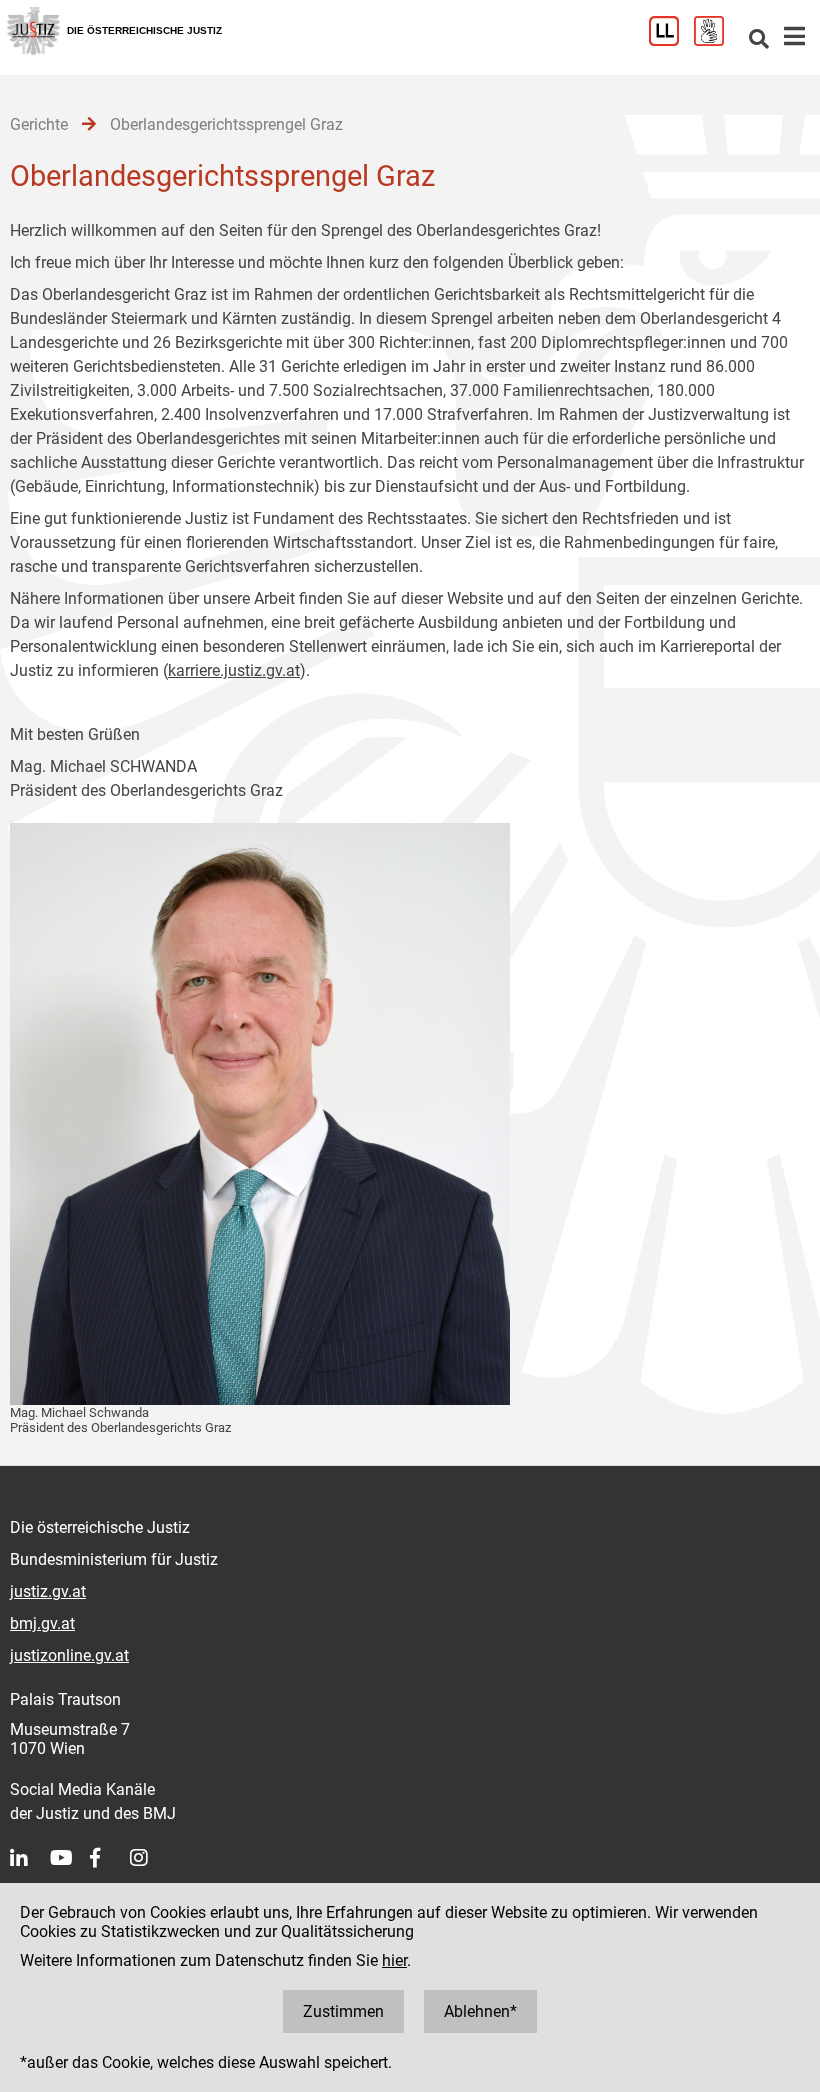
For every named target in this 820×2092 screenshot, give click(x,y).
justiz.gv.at (48, 1591)
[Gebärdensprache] (716, 40)
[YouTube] (70, 1858)
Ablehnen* (480, 2011)
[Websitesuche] (759, 40)
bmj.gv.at (42, 1623)
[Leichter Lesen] (671, 40)
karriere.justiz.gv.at (234, 670)
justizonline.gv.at (69, 1655)
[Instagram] (150, 1858)
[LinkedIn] (30, 1858)
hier (394, 1960)
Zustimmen (343, 2011)
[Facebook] (110, 1858)
